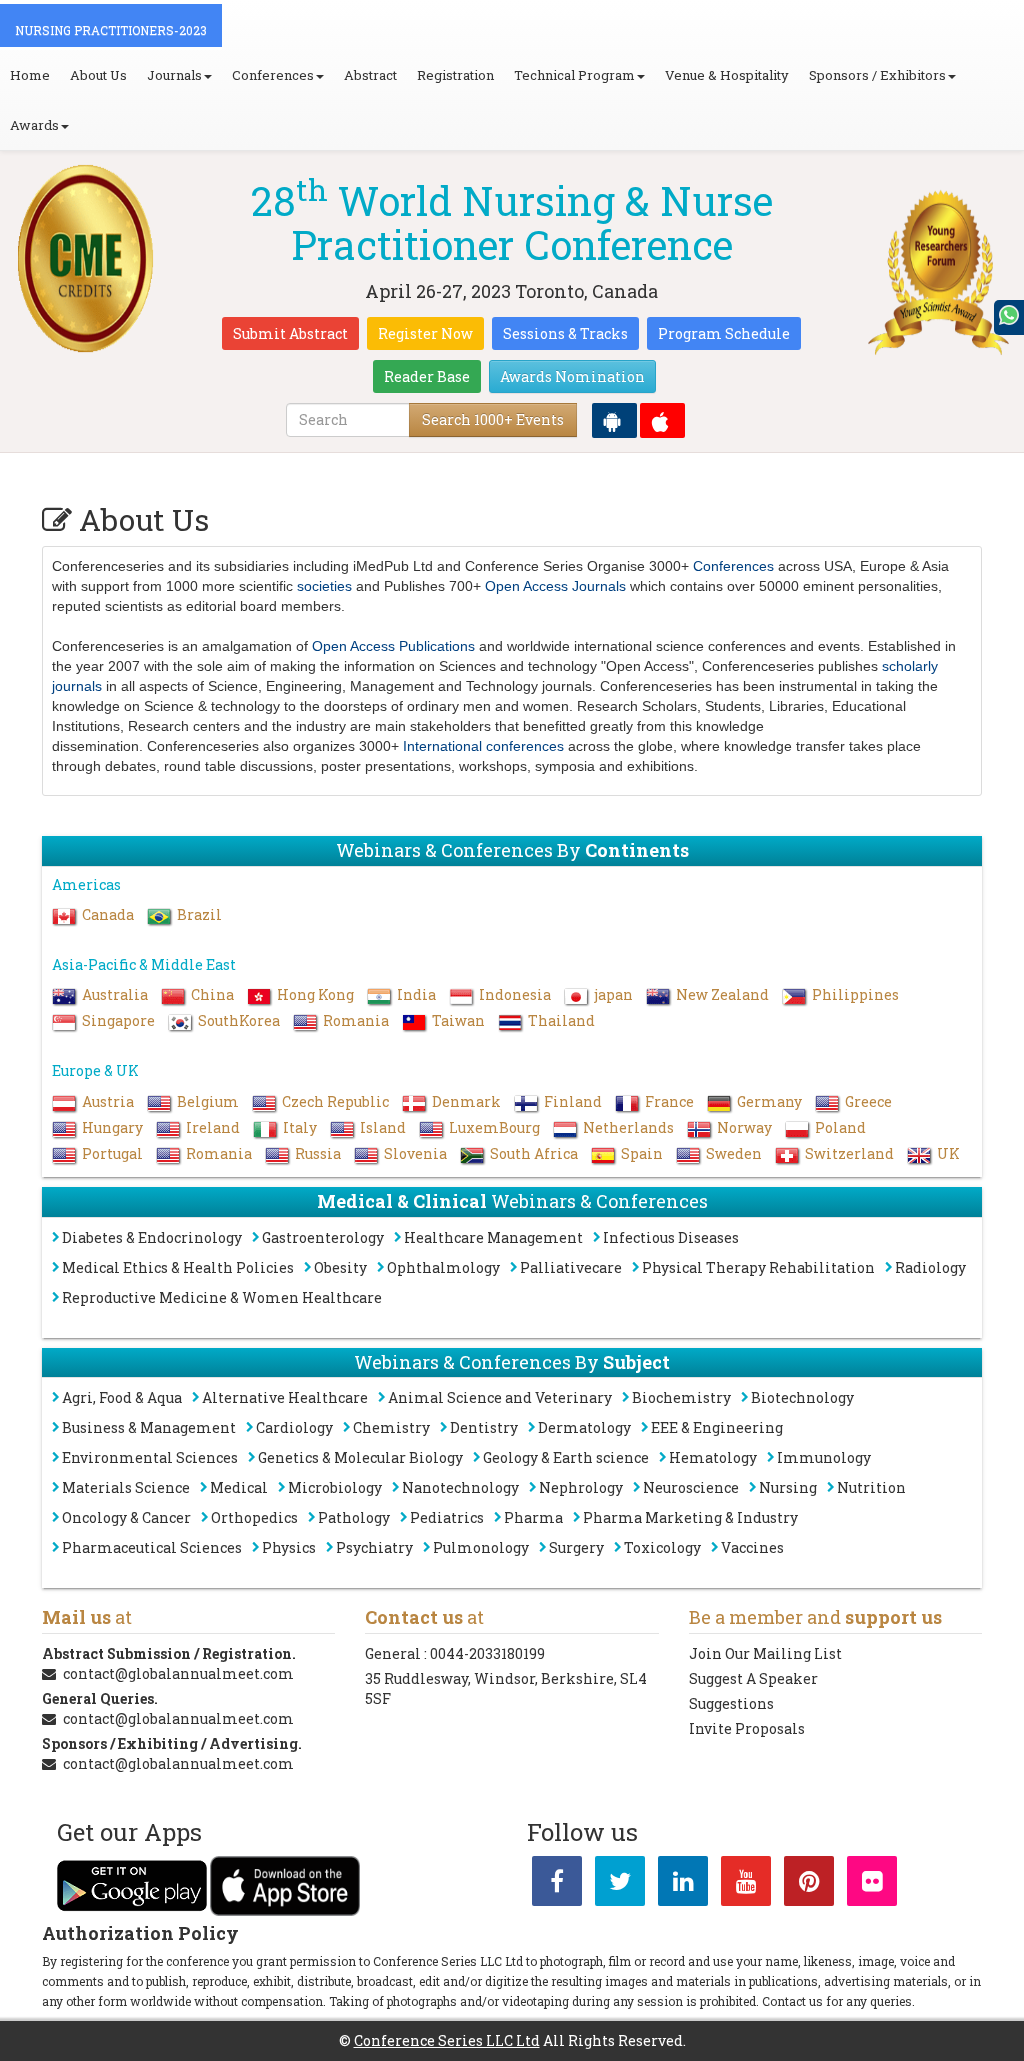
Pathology (354, 1517)
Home (30, 75)
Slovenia (415, 1153)
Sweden (734, 1153)
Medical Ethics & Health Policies (178, 1267)
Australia (115, 994)
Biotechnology (802, 1397)
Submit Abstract (290, 333)
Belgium (208, 1101)
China (212, 994)
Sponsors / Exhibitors (877, 75)
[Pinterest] (809, 1884)
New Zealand (722, 994)
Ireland (213, 1127)
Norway (744, 1127)
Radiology (930, 1267)
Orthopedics (254, 1517)
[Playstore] (614, 420)
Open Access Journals (555, 586)
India (416, 994)
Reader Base (427, 376)
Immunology (824, 1457)
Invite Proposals (747, 1728)
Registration (455, 75)
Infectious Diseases (671, 1237)
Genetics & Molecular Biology (360, 1457)
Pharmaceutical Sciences (152, 1547)
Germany (769, 1101)
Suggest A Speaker (753, 1678)
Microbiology (335, 1487)
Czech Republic (335, 1101)
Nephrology (581, 1487)
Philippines (855, 994)
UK (948, 1153)
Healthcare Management (493, 1237)
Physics (289, 1547)
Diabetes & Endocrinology (152, 1237)
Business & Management (149, 1427)
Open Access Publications (393, 646)
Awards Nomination (572, 376)
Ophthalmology (443, 1267)
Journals (174, 75)
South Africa (534, 1153)
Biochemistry (681, 1397)
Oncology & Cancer (126, 1517)
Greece (868, 1101)
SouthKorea (239, 1020)
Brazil (199, 914)
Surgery (576, 1547)
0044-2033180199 (487, 1653)
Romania (356, 1020)
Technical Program (574, 75)
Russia (318, 1153)
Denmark (466, 1101)
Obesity (340, 1267)
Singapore (118, 1020)
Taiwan (458, 1020)
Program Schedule (724, 333)
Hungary (112, 1127)
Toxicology (662, 1547)
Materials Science (126, 1487)
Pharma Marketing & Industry (690, 1517)
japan (613, 994)
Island (383, 1127)
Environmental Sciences (150, 1457)
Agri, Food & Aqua (122, 1397)
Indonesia (515, 994)
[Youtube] (746, 1884)
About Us (98, 75)
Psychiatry (374, 1547)
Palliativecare (571, 1267)
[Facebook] (557, 1884)
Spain (642, 1153)
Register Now (425, 333)
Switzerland (849, 1153)
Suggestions (731, 1703)
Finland (573, 1101)
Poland (840, 1127)
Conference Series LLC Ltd (447, 2040)
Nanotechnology (460, 1487)
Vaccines (752, 1547)
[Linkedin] (683, 1884)
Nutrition (871, 1487)
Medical (239, 1487)
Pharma (533, 1517)
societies (324, 586)
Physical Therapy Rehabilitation (758, 1267)
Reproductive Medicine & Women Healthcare (222, 1297)
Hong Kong (315, 994)
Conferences (273, 75)
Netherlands (628, 1127)
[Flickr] (872, 1884)
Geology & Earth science (566, 1457)
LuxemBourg (494, 1127)
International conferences (483, 746)
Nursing (788, 1487)
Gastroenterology (323, 1237)
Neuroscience (691, 1487)
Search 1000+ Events (493, 419)
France (669, 1101)
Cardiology (294, 1427)
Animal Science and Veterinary (500, 1397)
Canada (108, 914)
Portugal (112, 1153)
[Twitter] (620, 1884)
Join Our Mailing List (765, 1653)
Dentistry (484, 1427)
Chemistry (391, 1427)
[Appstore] (662, 420)
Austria (108, 1101)
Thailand (561, 1020)
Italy (300, 1127)
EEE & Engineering (717, 1427)
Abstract (370, 75)
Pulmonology (481, 1547)
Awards (34, 125)
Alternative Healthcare (285, 1397)
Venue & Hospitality (727, 75)
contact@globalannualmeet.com (178, 1673)
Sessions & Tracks (565, 333)
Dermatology (584, 1427)
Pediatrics (447, 1517)
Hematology (713, 1457)
